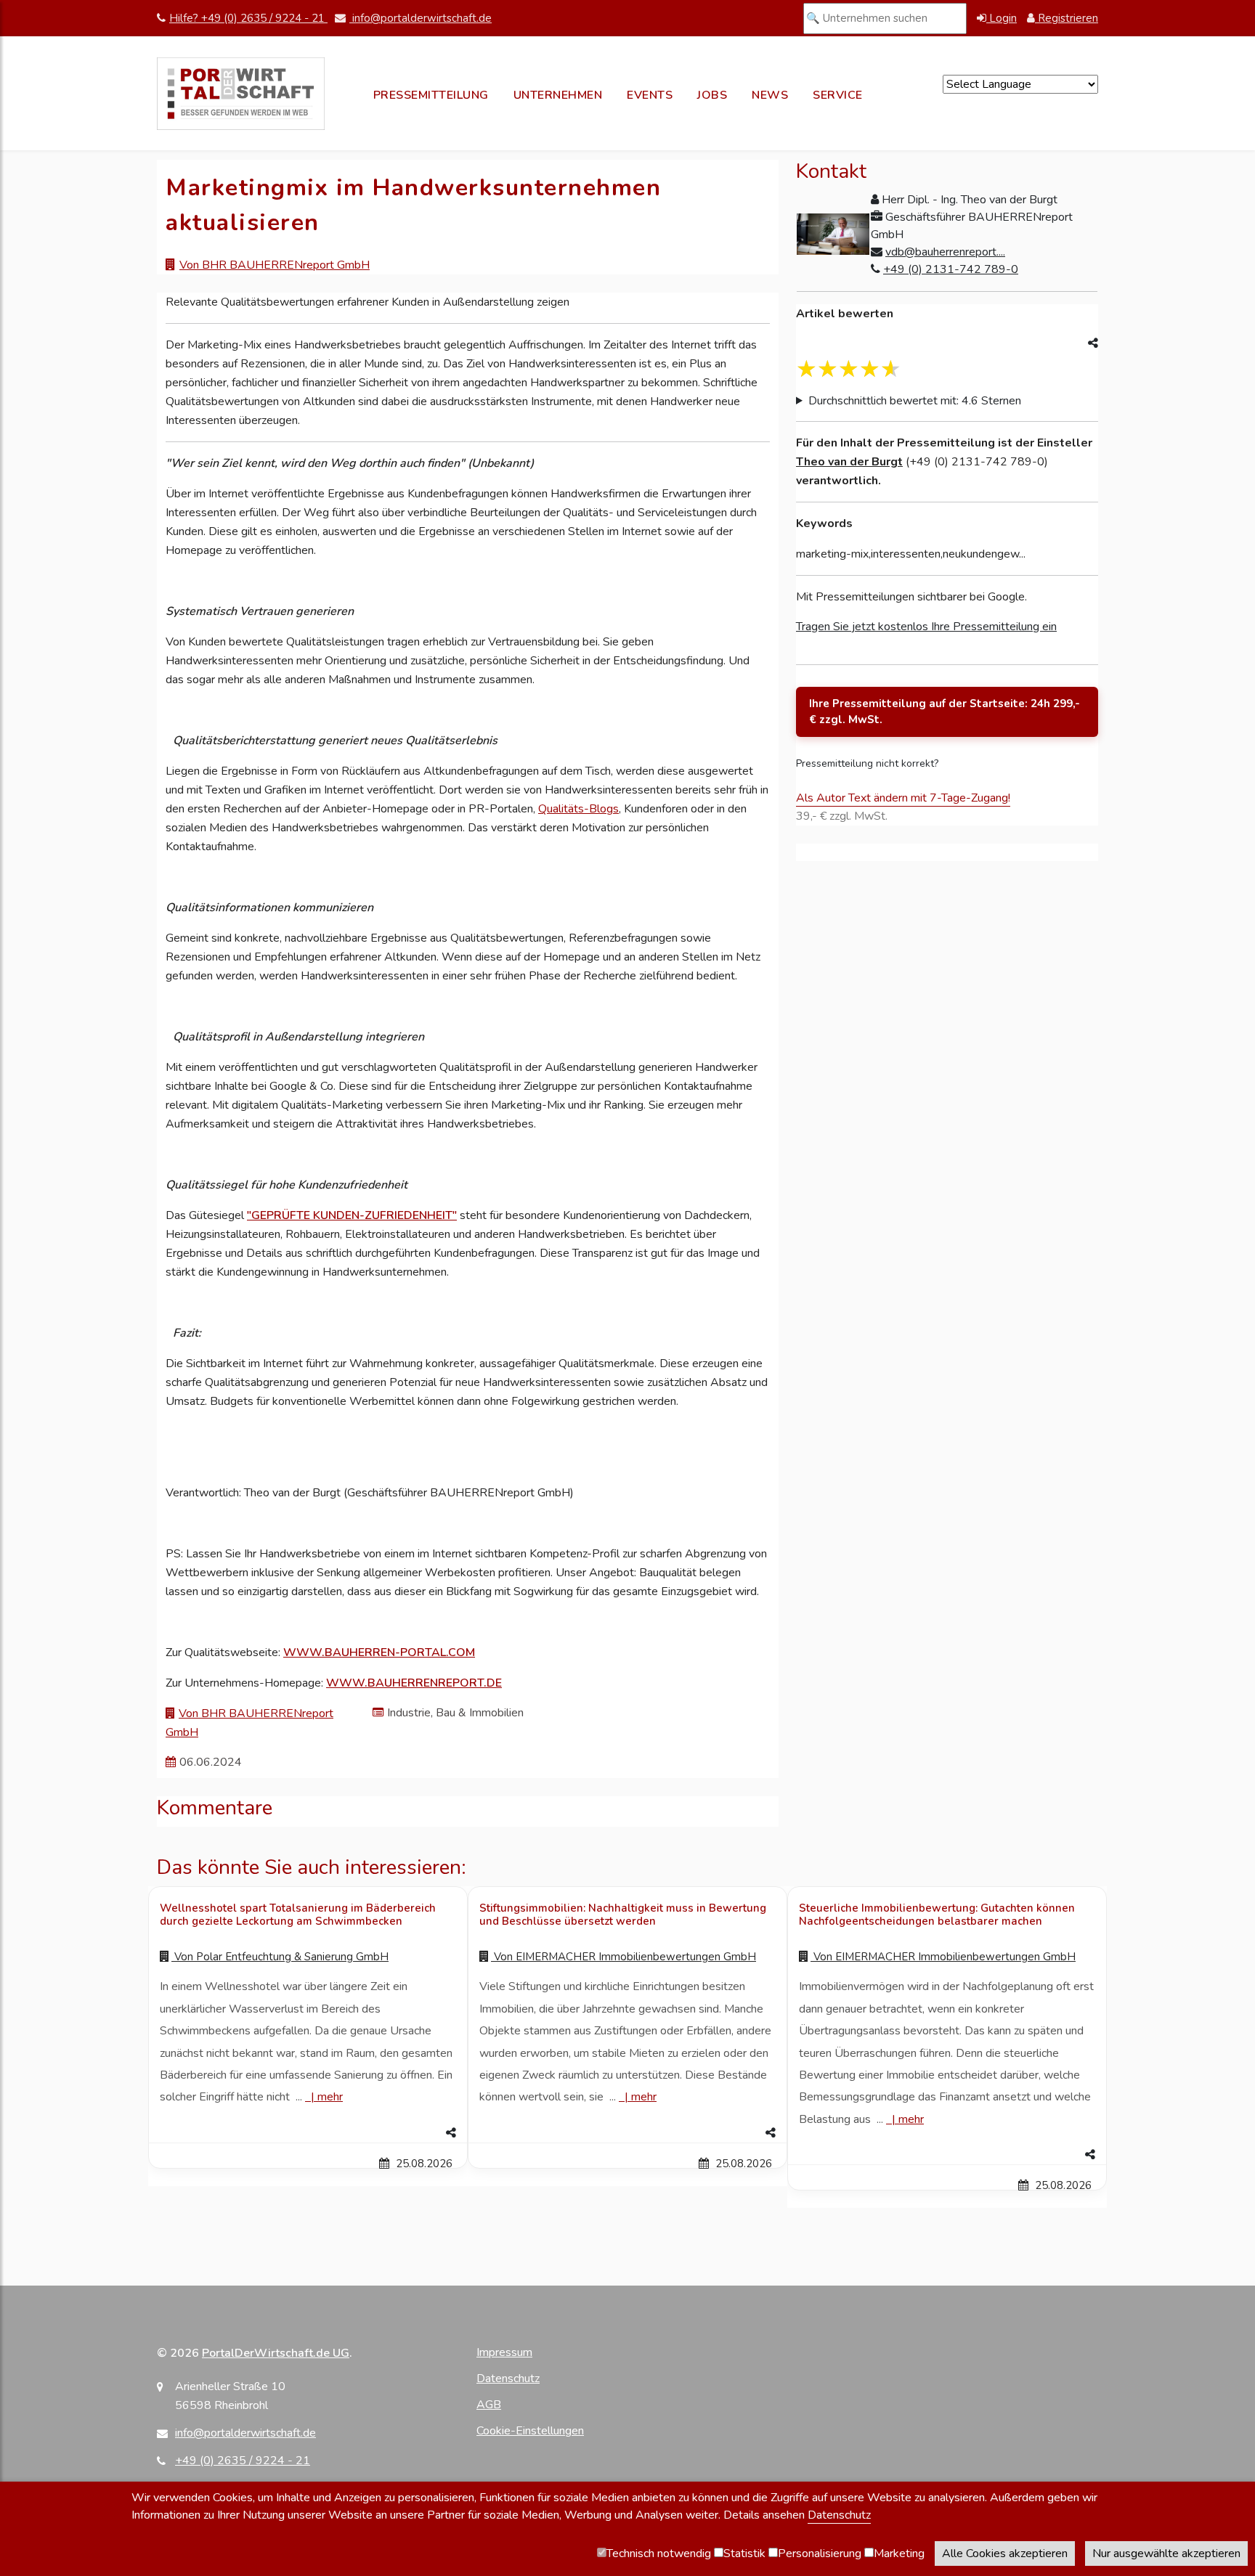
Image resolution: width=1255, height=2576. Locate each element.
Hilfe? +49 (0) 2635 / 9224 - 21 (248, 18)
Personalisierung (820, 2553)
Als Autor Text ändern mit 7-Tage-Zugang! (903, 798)
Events (650, 95)
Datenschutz (508, 2379)
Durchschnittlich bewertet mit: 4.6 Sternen (915, 401)
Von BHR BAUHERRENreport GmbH (275, 265)
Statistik (744, 2553)
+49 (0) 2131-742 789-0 (951, 269)
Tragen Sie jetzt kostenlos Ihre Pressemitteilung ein (926, 627)
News (770, 95)
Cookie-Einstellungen (530, 2431)
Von (280, 1957)
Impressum (504, 2352)
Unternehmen (558, 95)
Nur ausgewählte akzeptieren (1166, 2553)
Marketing (899, 2553)
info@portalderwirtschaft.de (421, 18)
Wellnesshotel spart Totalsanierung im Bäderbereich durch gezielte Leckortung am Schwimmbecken (298, 1915)
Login (1002, 18)
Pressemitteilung (431, 95)
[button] (308, 2133)
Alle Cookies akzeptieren (1005, 2553)
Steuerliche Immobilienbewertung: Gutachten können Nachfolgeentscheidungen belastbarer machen (937, 1915)
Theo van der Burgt (849, 462)
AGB (489, 2405)
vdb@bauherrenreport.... (945, 252)
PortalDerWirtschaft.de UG (276, 2353)
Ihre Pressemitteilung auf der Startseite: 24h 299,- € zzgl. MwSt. (945, 712)
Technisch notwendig (659, 2553)
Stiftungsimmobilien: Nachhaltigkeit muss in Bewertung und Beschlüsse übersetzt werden (623, 1915)
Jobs (712, 95)
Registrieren (1067, 18)
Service (838, 95)
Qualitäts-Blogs (578, 809)
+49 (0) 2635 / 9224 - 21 (243, 2461)
